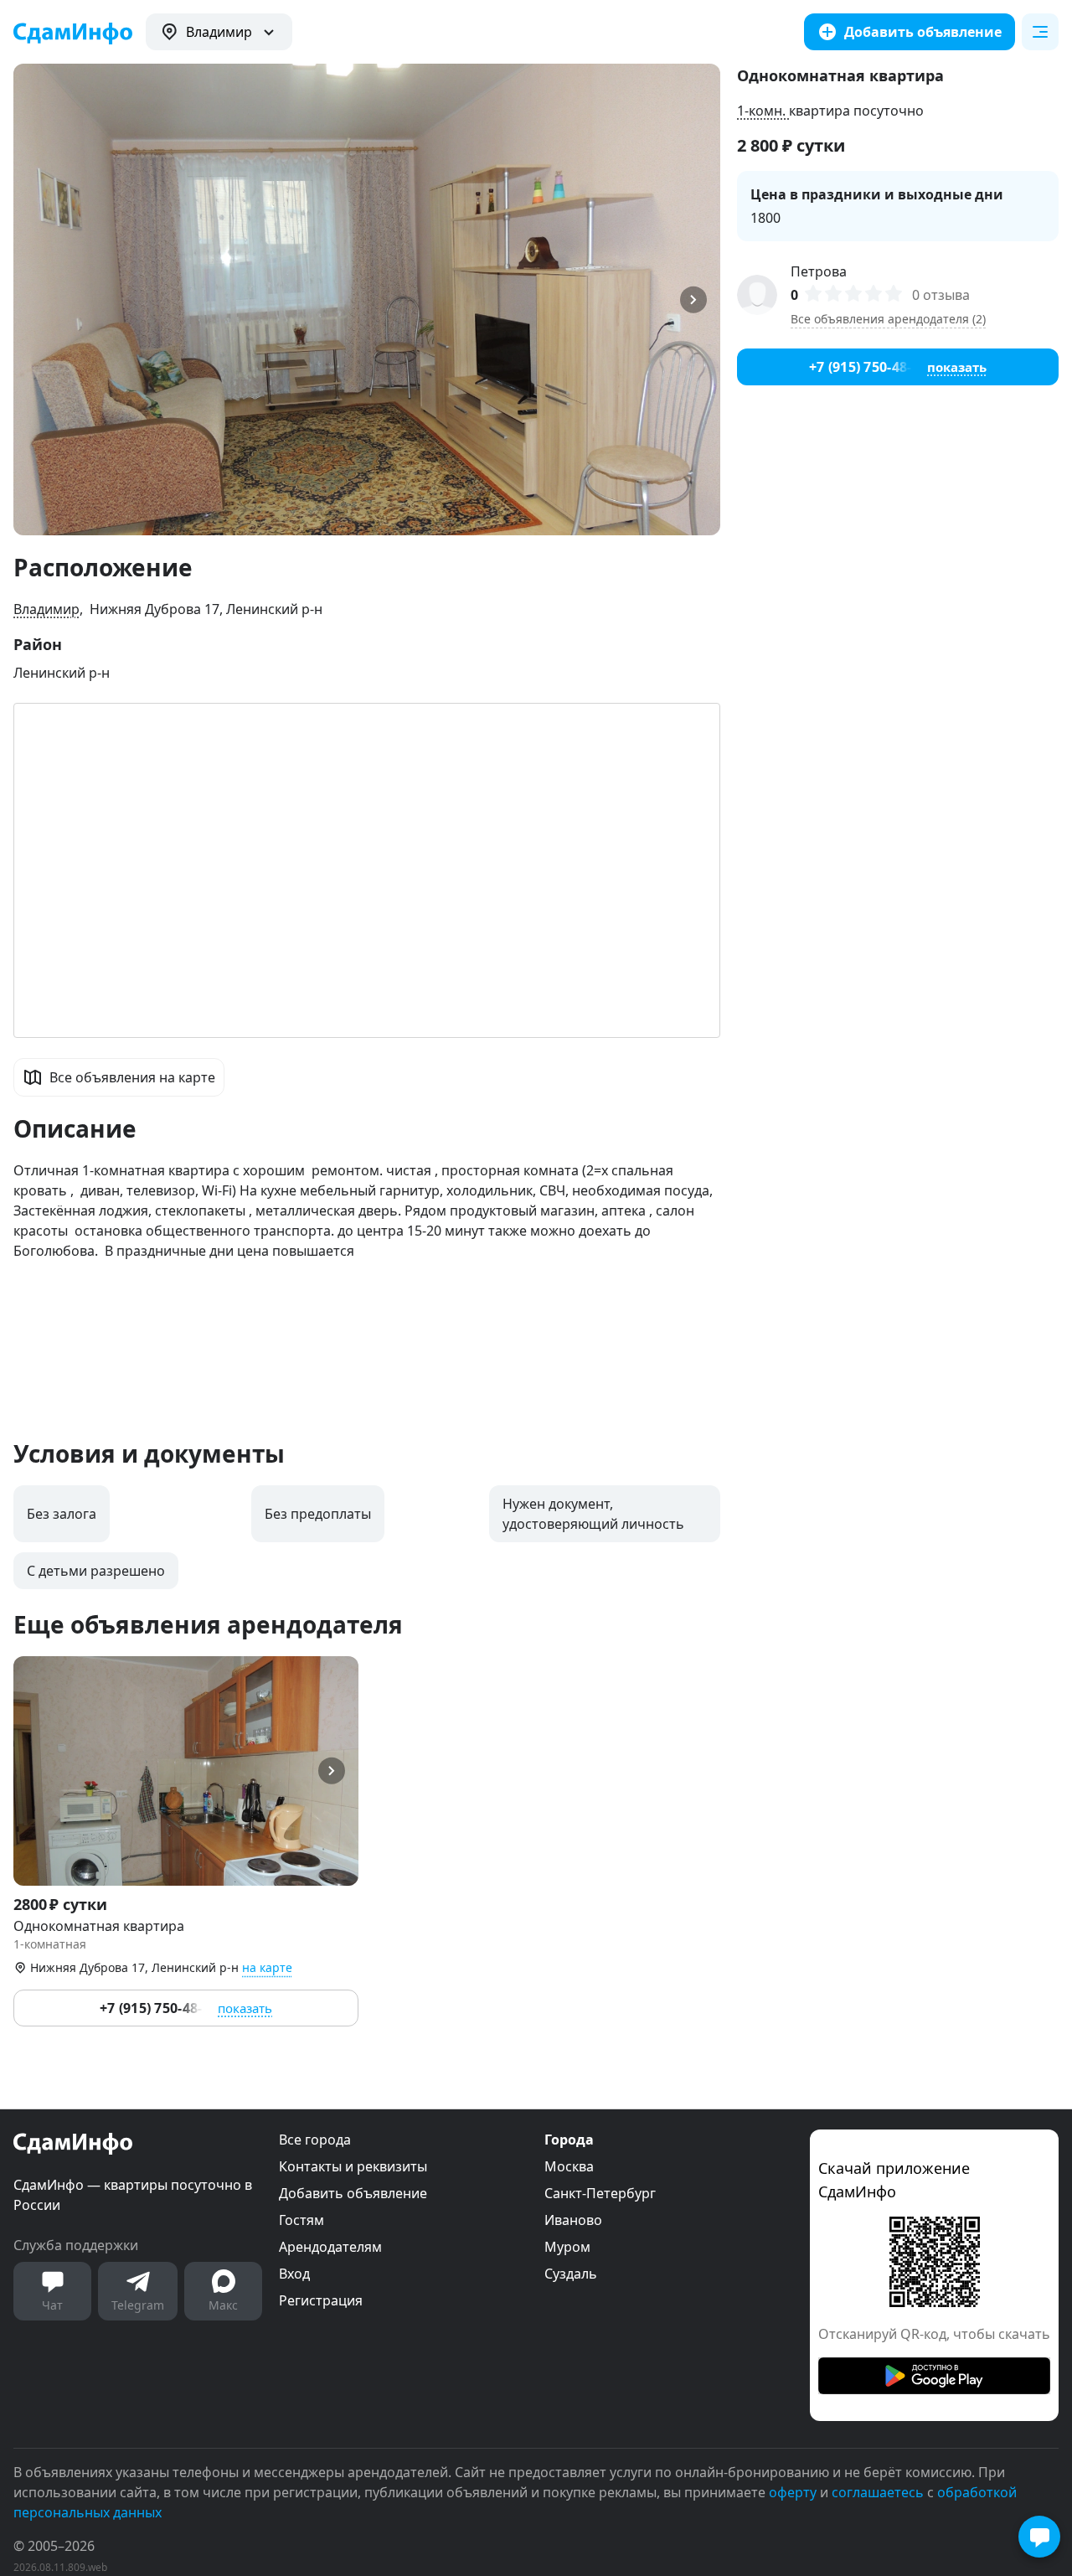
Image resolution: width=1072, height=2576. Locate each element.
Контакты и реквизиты (353, 2166)
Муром (567, 2247)
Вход (294, 2274)
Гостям (301, 2220)
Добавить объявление (353, 2193)
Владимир (46, 609)
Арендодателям (330, 2247)
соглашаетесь (878, 2492)
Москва (569, 2166)
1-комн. (763, 111)
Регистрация (321, 2300)
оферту (793, 2492)
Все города (315, 2140)
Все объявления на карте (132, 1077)
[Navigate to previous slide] (33, 299)
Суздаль (571, 2274)
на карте (267, 1967)
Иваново (573, 2220)
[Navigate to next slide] (700, 299)
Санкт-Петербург (600, 2193)
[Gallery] (367, 299)
